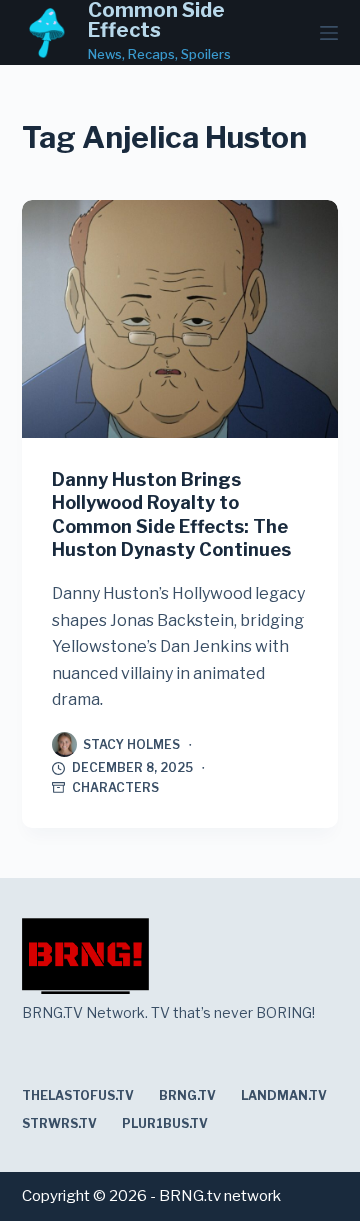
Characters (115, 787)
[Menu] (329, 33)
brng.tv (187, 1095)
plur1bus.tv (165, 1123)
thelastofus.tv (78, 1095)
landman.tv (284, 1095)
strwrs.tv (59, 1123)
